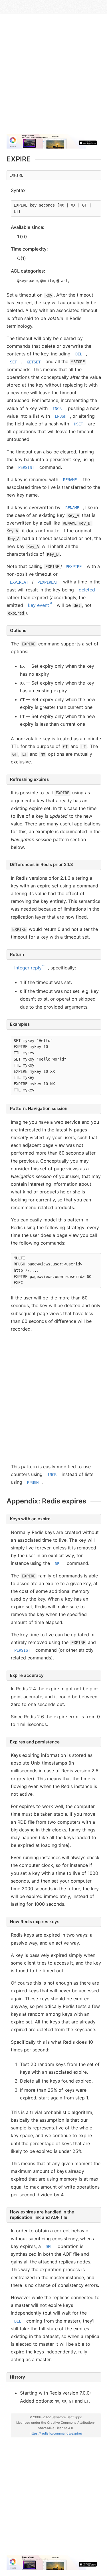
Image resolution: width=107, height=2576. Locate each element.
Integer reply (28, 968)
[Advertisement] (53, 76)
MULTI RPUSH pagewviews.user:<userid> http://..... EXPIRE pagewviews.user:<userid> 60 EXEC (53, 1270)
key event (39, 605)
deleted (87, 590)
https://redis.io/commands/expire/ (56, 2433)
